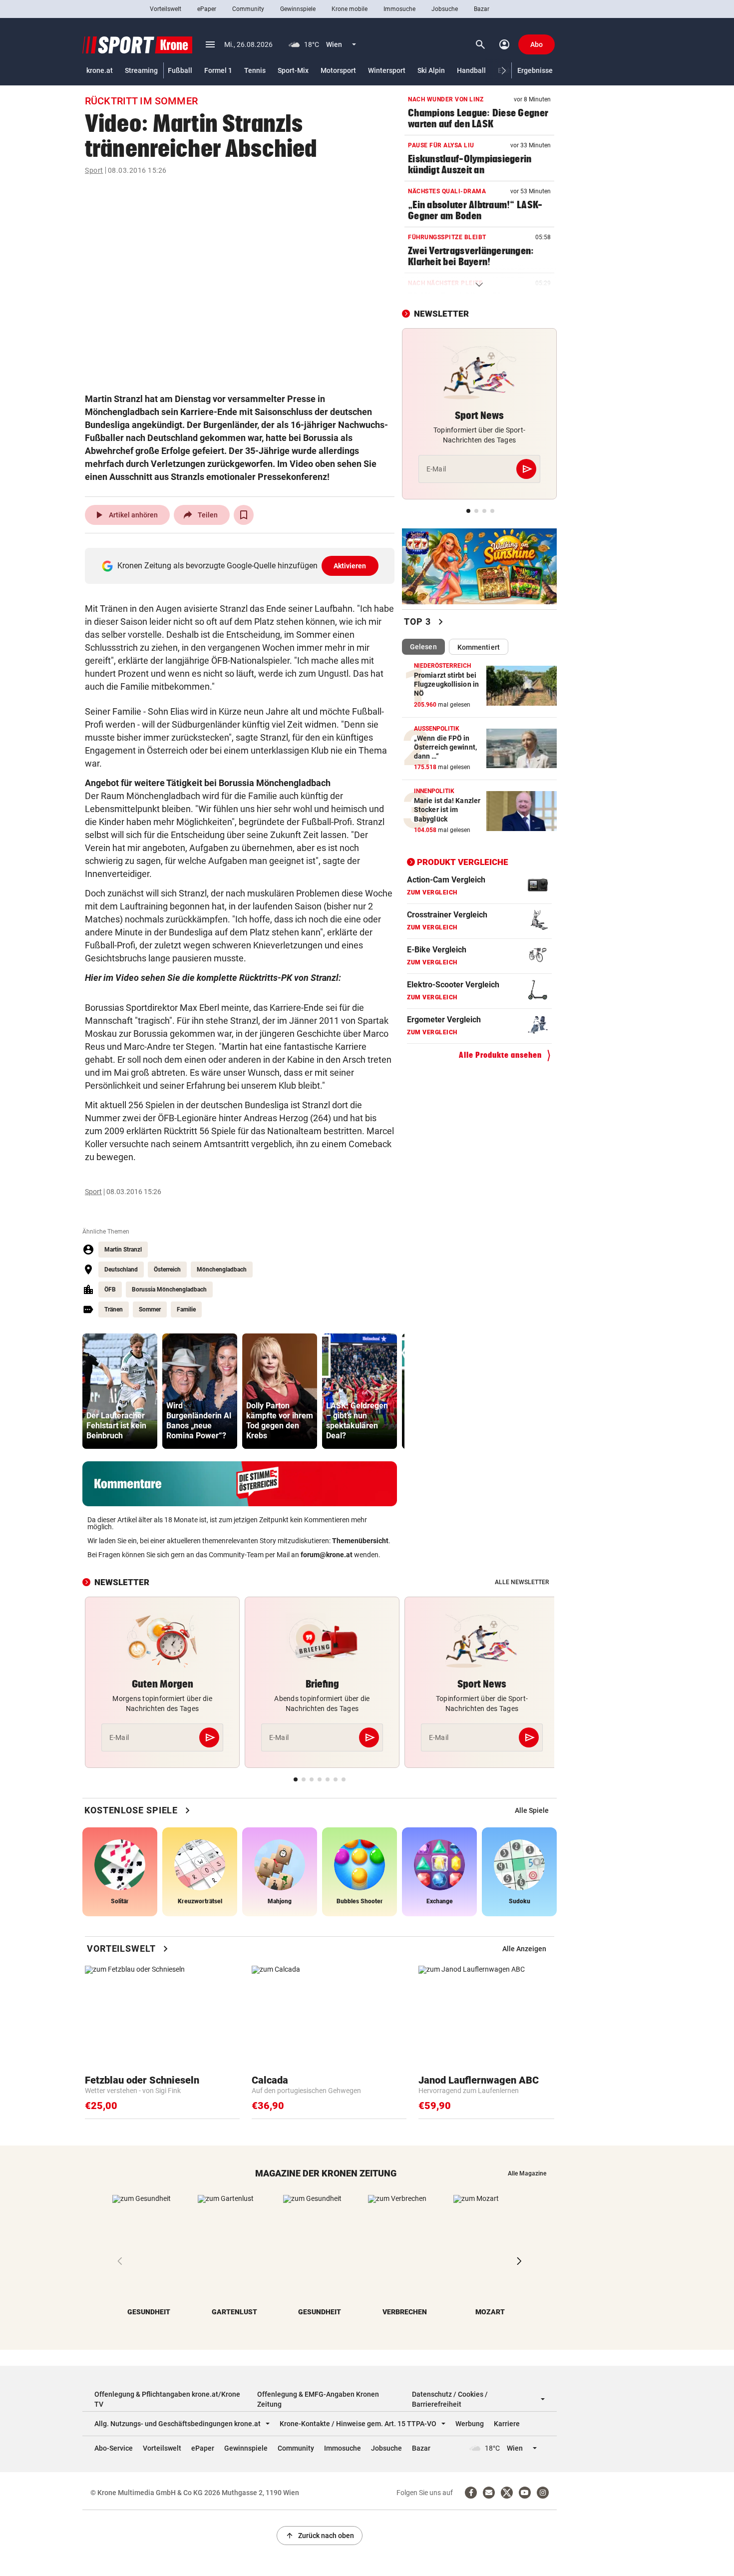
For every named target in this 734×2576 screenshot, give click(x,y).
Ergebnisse (535, 70)
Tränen (114, 1309)
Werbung (470, 2424)
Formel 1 (218, 70)
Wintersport (387, 70)
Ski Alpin (431, 70)
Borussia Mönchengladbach (169, 1289)
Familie (186, 1309)
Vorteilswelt (166, 9)
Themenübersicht (360, 1541)
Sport (94, 170)
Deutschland (121, 1270)
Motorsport (338, 70)
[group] (120, 1391)
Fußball (180, 70)
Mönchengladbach (222, 1270)
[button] (504, 71)
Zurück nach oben (320, 2536)
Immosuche (399, 9)
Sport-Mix (293, 70)
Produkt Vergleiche (463, 861)
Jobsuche (445, 9)
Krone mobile (350, 9)
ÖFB (110, 1289)
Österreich (167, 1270)
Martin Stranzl (123, 1250)
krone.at (100, 70)
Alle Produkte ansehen (500, 1055)
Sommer (150, 1309)
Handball (471, 70)
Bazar (482, 9)
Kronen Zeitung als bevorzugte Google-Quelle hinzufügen (242, 566)
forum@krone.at (327, 1555)
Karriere (507, 2424)
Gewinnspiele (298, 9)
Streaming (141, 70)
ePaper (207, 9)
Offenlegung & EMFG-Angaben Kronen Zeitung (318, 2399)
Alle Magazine (527, 2173)
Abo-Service (114, 2448)
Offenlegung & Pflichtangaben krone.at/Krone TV (167, 2399)
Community (248, 9)
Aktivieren (350, 566)
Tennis (255, 70)
